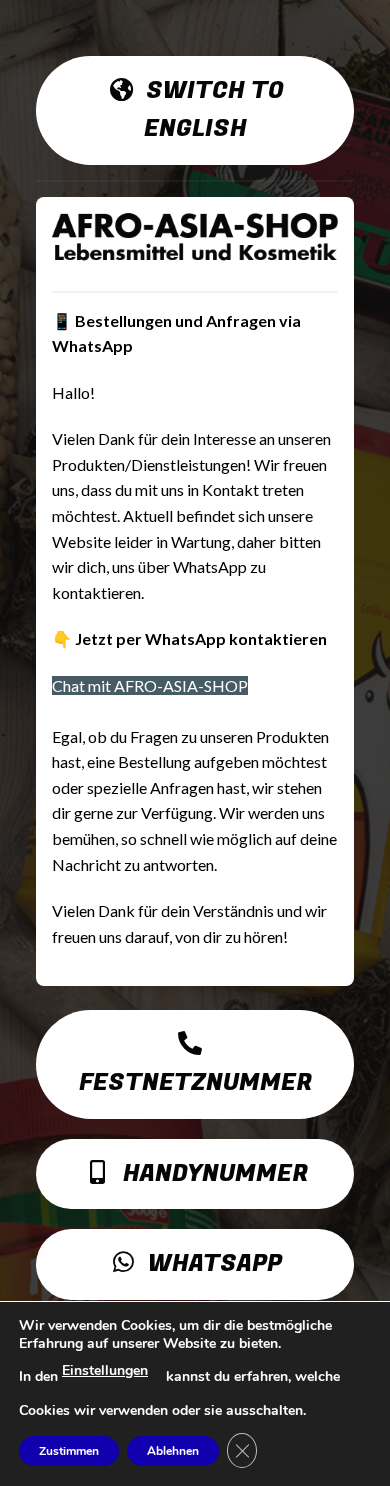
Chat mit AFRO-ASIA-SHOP (150, 685)
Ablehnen (173, 1451)
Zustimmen (69, 1451)
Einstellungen (105, 1370)
